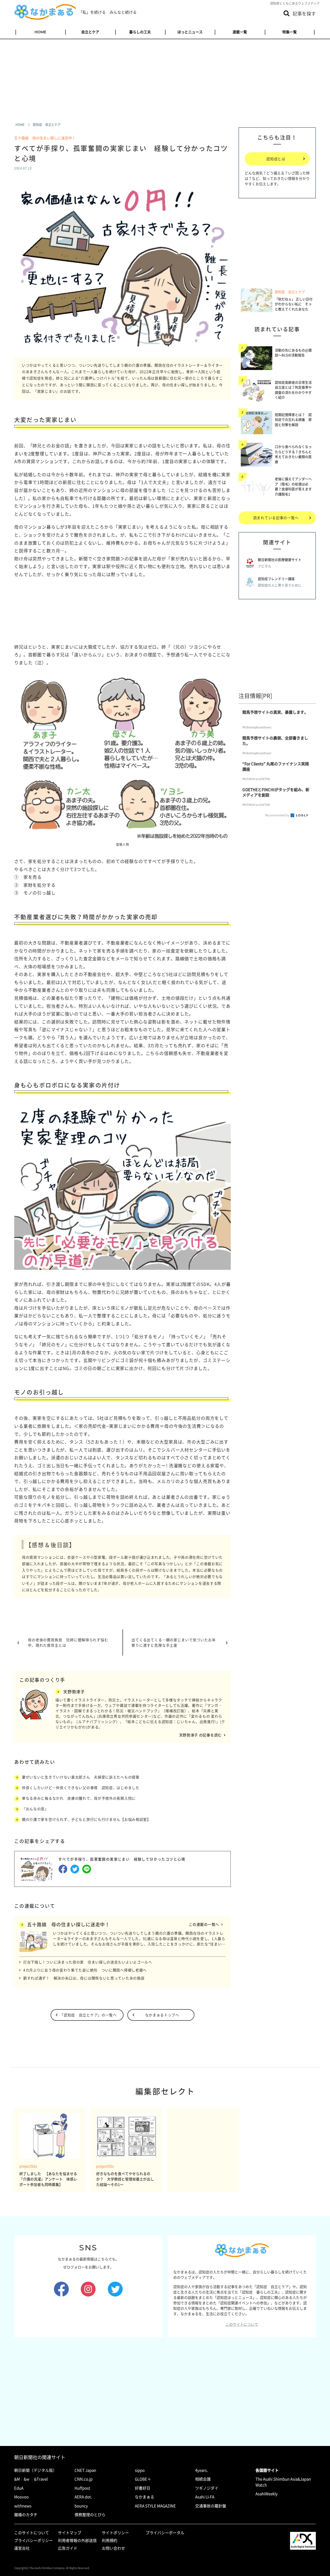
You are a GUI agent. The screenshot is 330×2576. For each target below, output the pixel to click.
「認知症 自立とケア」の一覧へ (88, 2015)
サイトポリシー (115, 2533)
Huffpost (82, 2488)
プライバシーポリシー (34, 2540)
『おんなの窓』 (35, 1809)
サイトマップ (70, 2533)
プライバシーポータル (165, 2533)
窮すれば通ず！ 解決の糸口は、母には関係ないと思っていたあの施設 (84, 1978)
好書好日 (143, 2488)
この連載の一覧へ (204, 1924)
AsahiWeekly (267, 2494)
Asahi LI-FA (205, 2497)
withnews (23, 2506)
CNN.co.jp (84, 2479)
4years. (201, 2470)
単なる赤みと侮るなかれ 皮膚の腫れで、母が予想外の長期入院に (79, 1798)
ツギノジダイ (207, 2488)
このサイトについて (242, 2324)
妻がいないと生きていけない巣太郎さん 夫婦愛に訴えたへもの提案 (81, 1777)
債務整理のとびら (90, 2515)
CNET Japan (85, 2470)
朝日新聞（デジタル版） (35, 2470)
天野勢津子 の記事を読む (200, 1735)
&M (17, 2479)
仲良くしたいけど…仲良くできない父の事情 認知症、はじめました (81, 1788)
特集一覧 (290, 32)
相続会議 (203, 2479)
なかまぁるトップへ (162, 2015)
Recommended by (277, 815)
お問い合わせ (113, 2548)
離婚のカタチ (26, 2515)
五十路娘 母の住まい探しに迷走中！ (45, 138)
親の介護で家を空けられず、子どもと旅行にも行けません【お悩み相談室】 (86, 1819)
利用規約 (110, 2540)
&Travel (41, 2479)
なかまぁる (145, 2497)
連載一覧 (240, 32)
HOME (40, 32)
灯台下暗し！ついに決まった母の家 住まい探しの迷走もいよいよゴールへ (88, 1962)
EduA (19, 2488)
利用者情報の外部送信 (77, 2540)
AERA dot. (83, 2497)
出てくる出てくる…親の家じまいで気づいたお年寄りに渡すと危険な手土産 (174, 1642)
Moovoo (21, 2497)
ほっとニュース (190, 32)
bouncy (81, 2506)
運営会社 (22, 2548)
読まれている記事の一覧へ (276, 518)
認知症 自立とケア (290, 292)
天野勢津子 (74, 1692)
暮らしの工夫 (140, 32)
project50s (28, 2166)
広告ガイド (68, 2548)
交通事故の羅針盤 (211, 2506)
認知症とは (276, 159)
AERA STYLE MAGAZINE (155, 2506)
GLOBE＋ (143, 2479)
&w (27, 2479)
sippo (140, 2470)
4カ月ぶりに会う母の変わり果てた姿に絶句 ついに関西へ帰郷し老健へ (85, 1970)
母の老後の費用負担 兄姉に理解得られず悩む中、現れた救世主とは (68, 1642)
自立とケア (90, 32)
